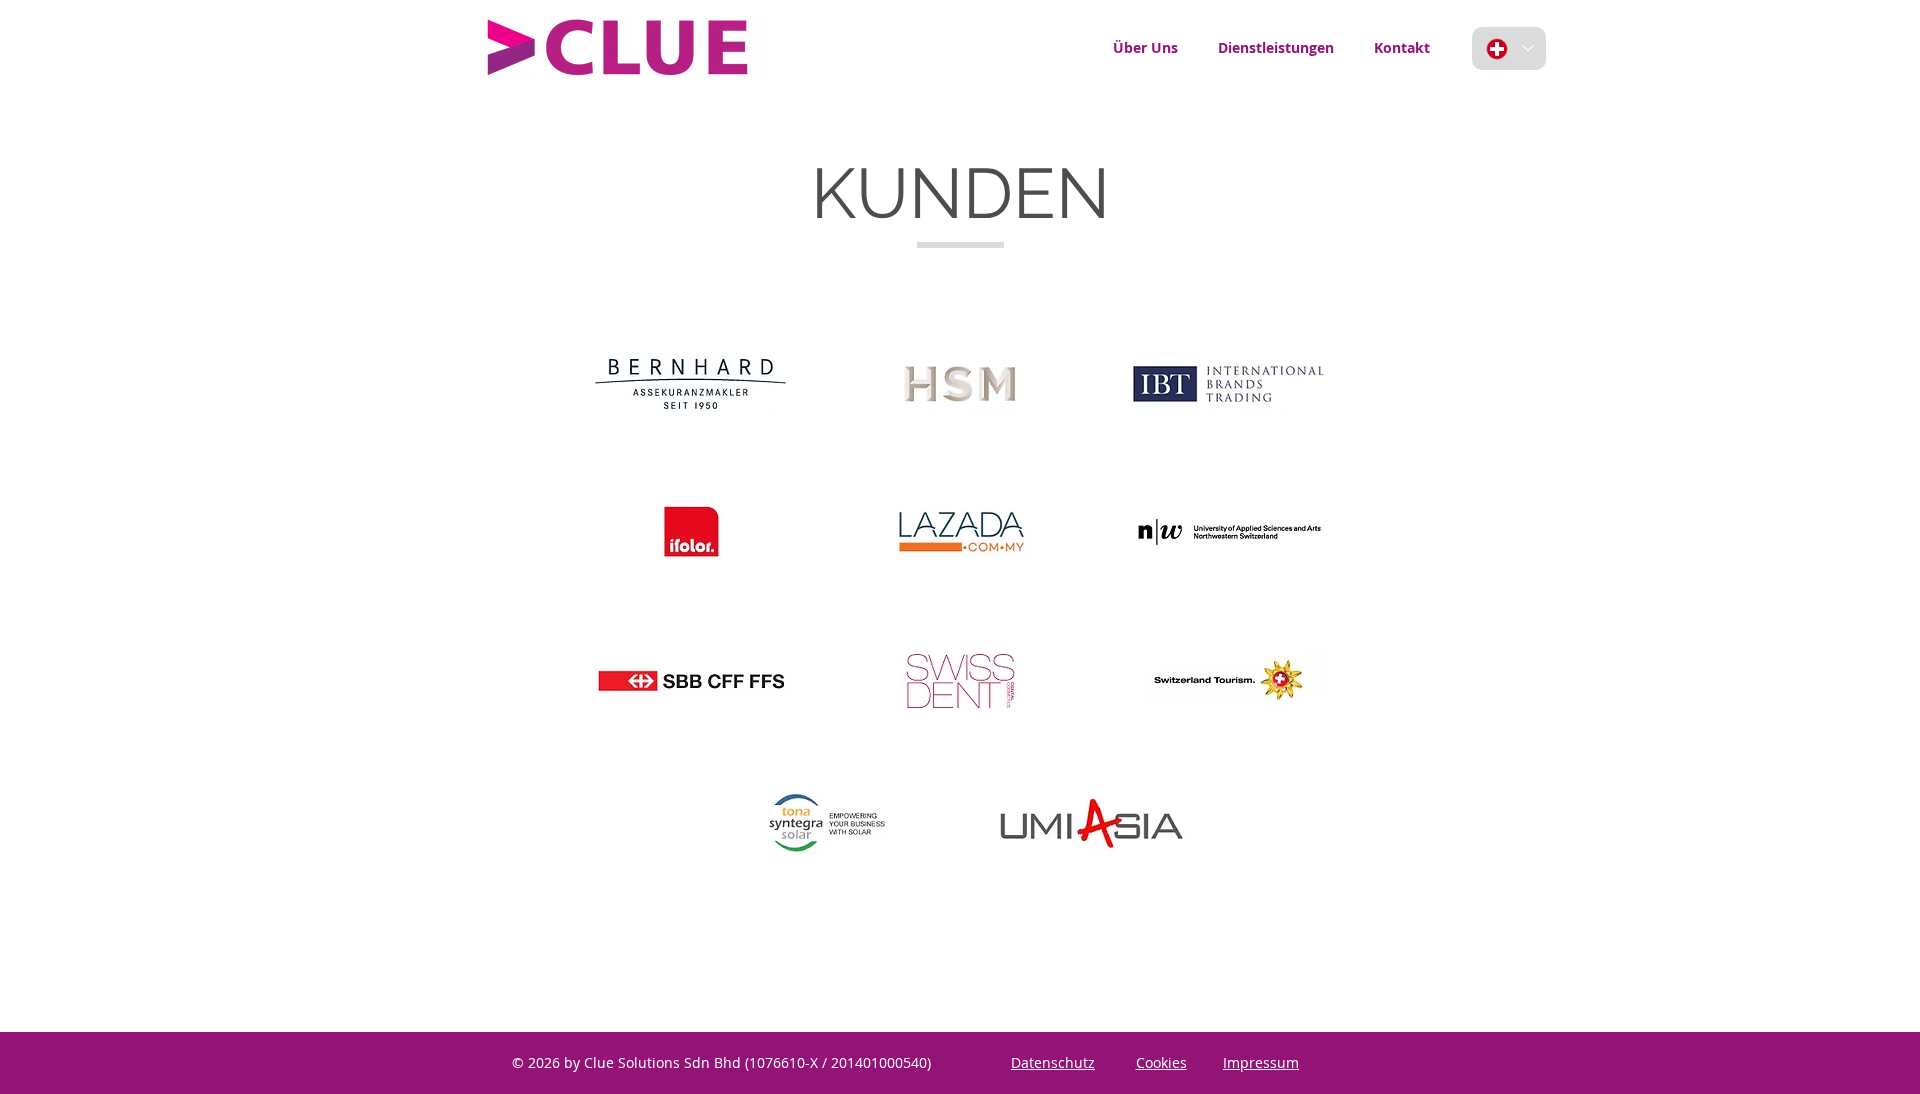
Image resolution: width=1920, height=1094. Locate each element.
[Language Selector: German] (1509, 48)
